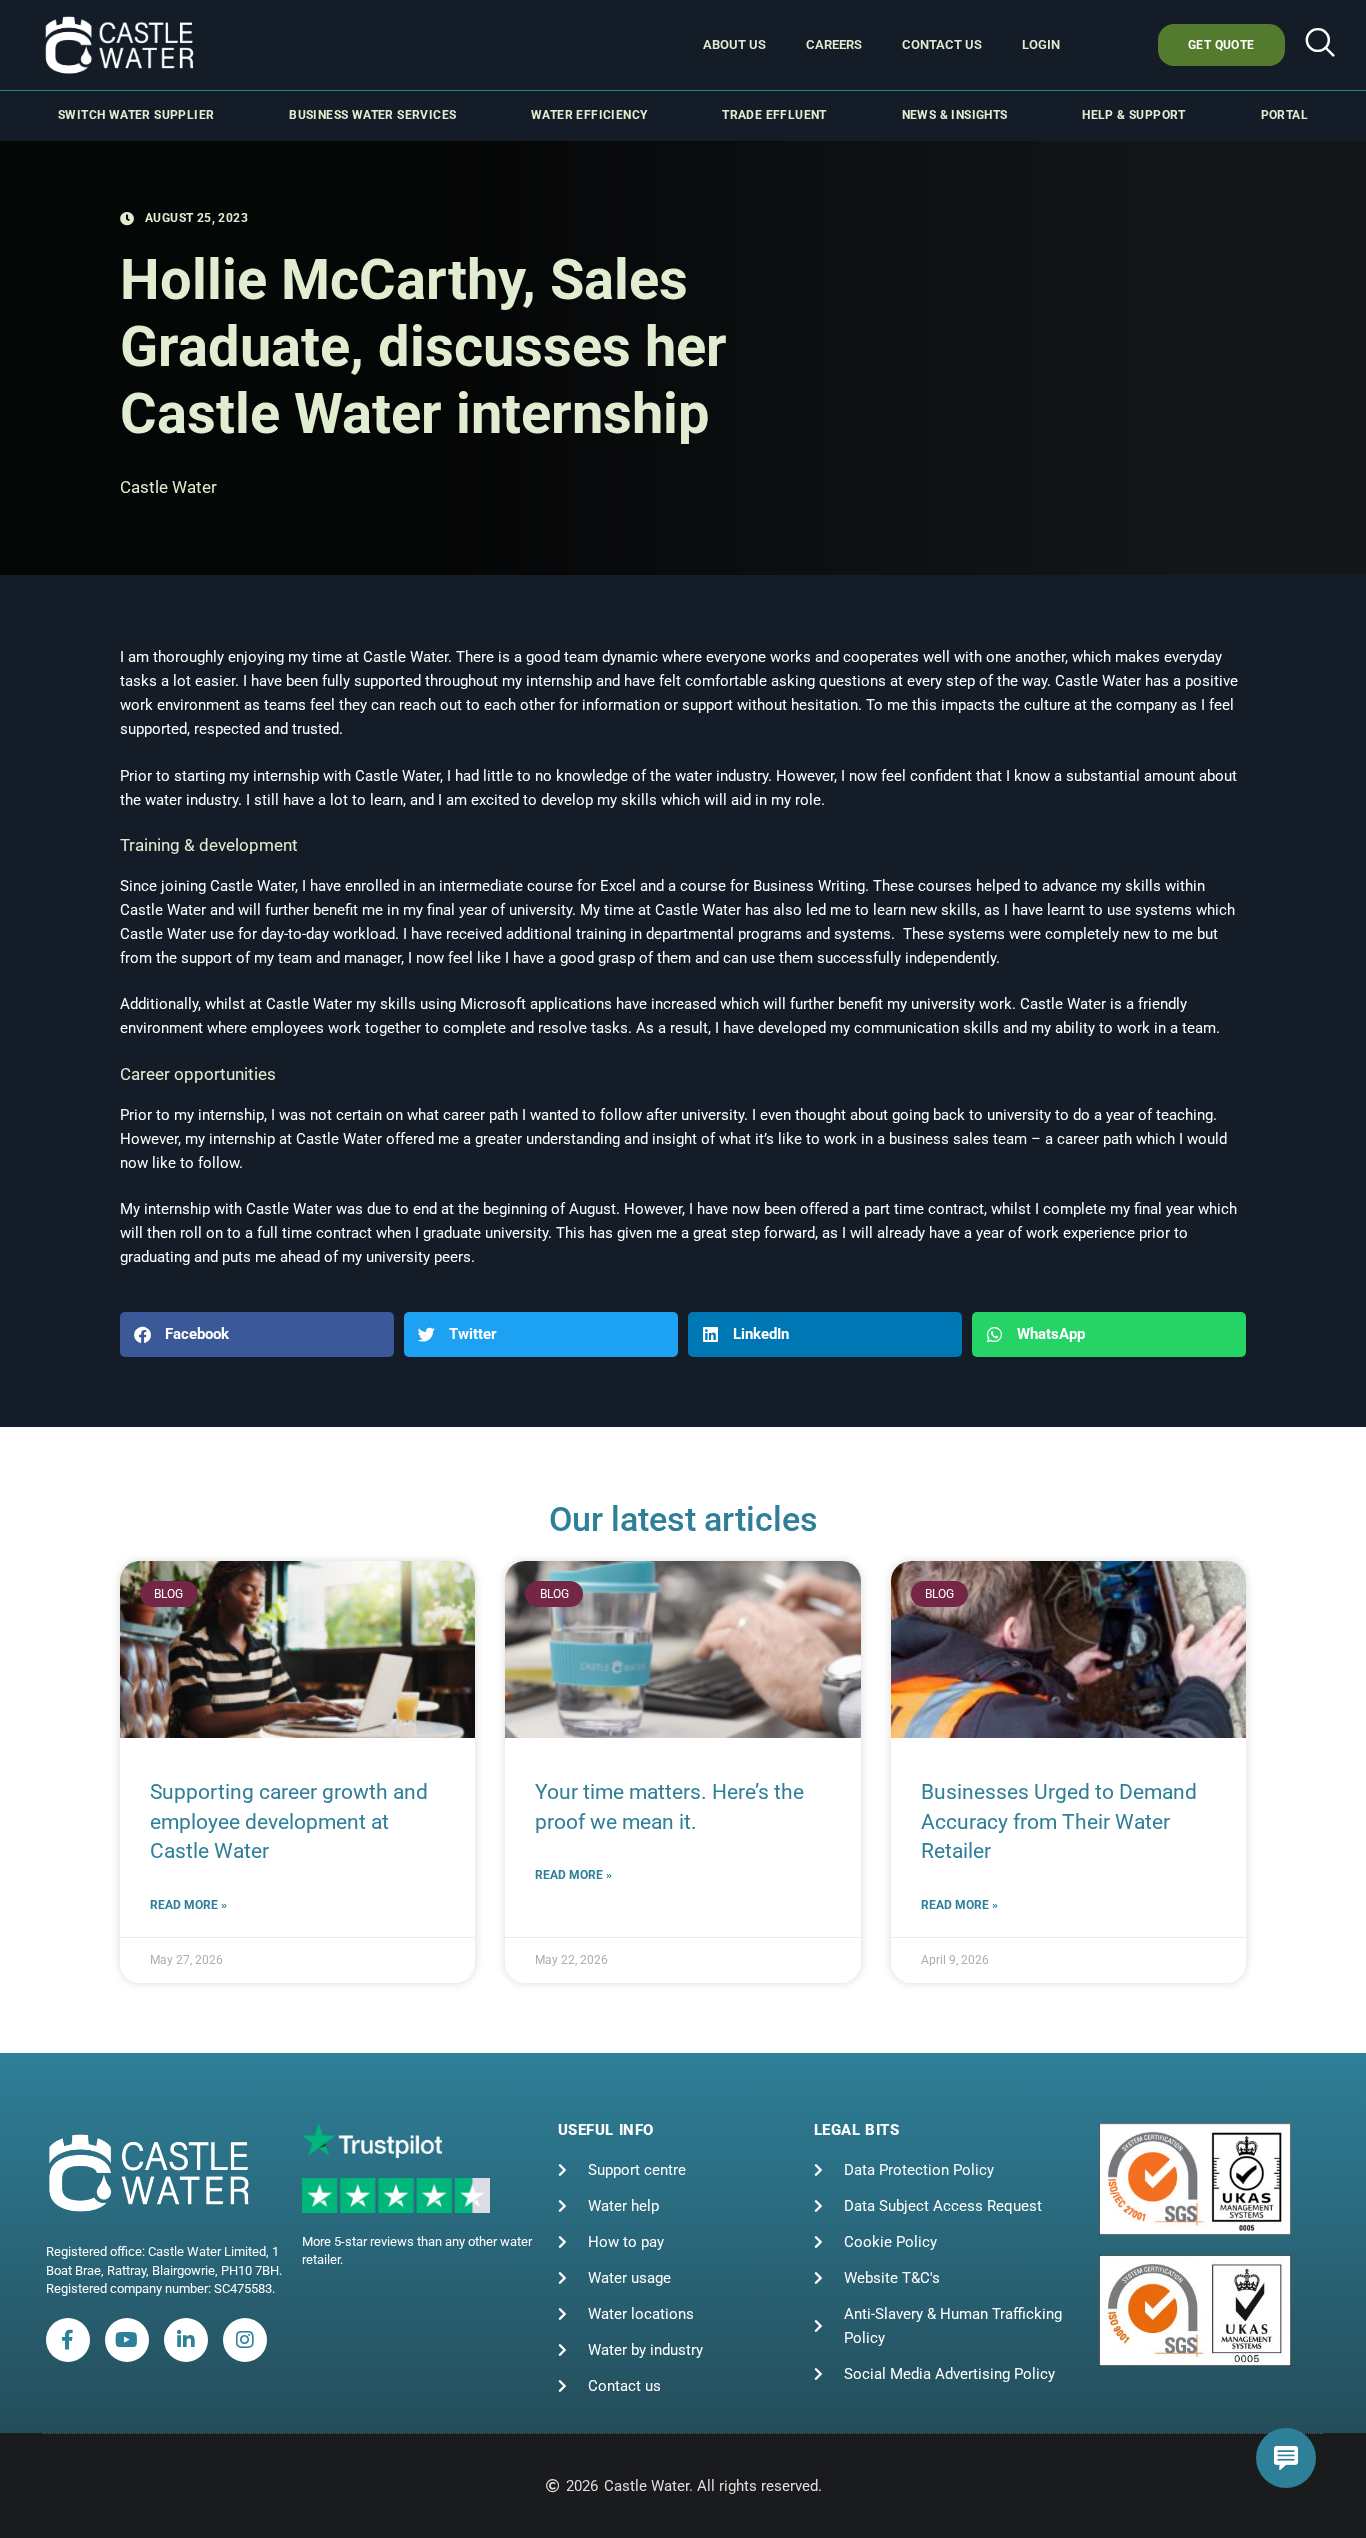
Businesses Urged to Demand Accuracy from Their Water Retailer (1059, 1821)
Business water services (372, 115)
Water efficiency (589, 115)
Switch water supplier (136, 115)
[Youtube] (127, 2340)
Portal (1284, 115)
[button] (1320, 45)
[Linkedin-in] (186, 2340)
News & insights (955, 115)
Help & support (1134, 115)
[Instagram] (245, 2340)
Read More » (188, 1905)
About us (734, 44)
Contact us (942, 44)
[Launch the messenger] (1286, 2458)
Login (1041, 44)
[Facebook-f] (68, 2340)
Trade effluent (774, 115)
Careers (834, 44)
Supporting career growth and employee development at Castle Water (289, 1821)
